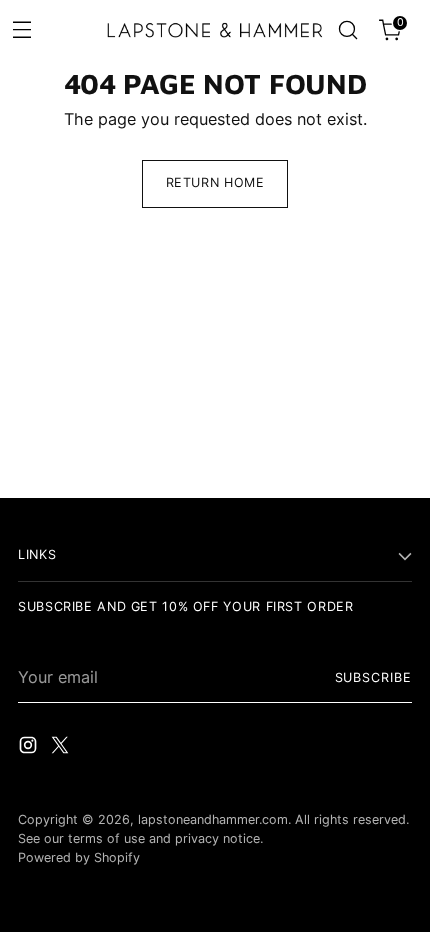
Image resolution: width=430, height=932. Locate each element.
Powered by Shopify (79, 857)
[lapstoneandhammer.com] (215, 30)
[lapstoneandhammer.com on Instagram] (30, 748)
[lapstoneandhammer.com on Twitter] (62, 748)
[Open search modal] (347, 30)
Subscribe (374, 677)
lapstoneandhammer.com (213, 819)
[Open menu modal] (21, 28)
